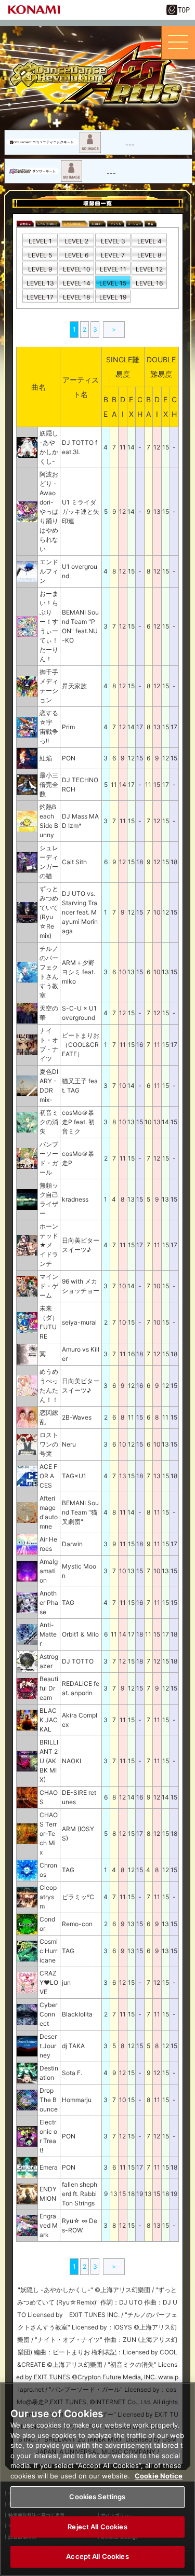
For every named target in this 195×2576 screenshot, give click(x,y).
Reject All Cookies (97, 2527)
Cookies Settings (97, 2497)
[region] (97, 2479)
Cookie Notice (159, 2476)
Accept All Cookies (97, 2556)
